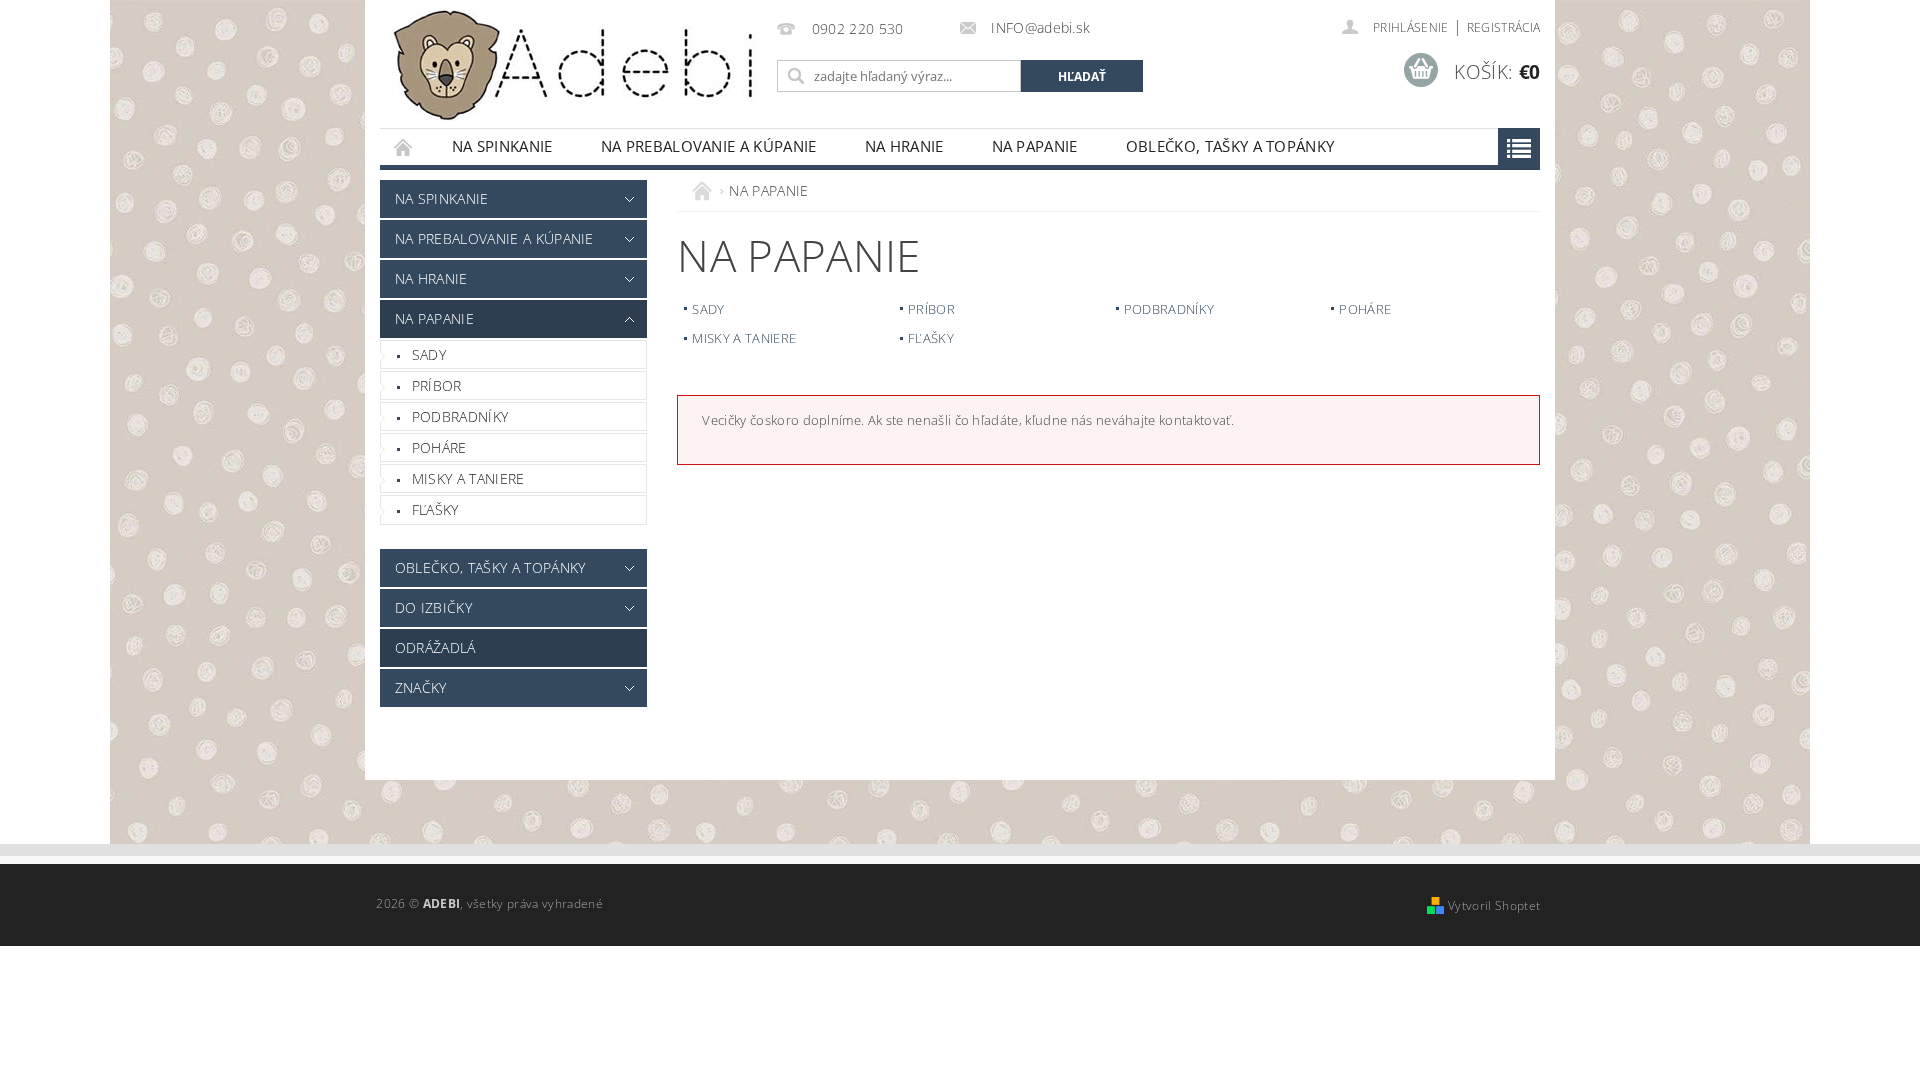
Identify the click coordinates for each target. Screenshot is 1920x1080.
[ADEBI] (575, 65)
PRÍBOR (437, 385)
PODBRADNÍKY (460, 416)
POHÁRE (439, 447)
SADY (429, 354)
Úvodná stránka (404, 146)
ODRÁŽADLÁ (435, 647)
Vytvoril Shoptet (1494, 905)
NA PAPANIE (1035, 146)
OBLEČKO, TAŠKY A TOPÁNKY (1230, 146)
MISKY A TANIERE (468, 478)
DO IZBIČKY (433, 607)
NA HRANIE (904, 146)
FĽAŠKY (435, 509)
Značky (421, 687)
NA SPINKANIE (502, 146)
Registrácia (1504, 27)
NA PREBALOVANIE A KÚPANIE (709, 146)
